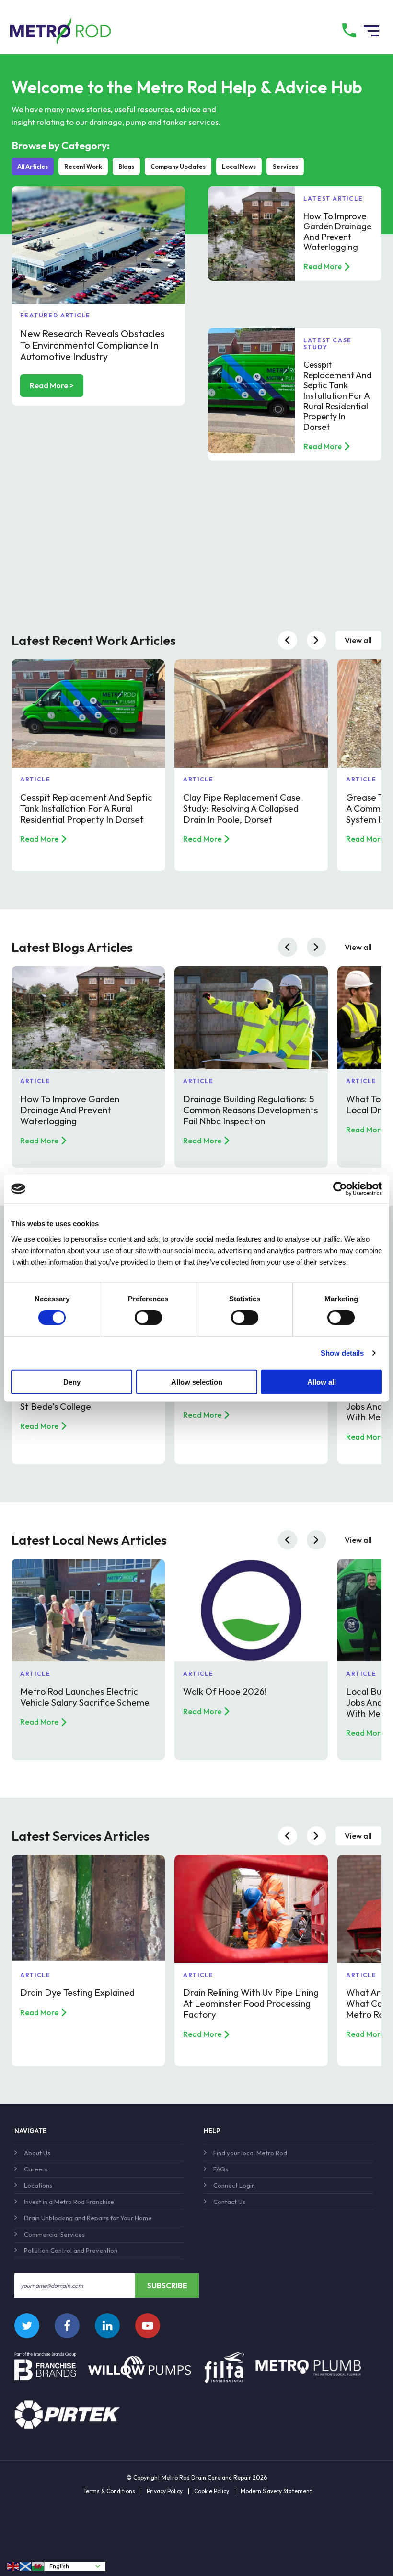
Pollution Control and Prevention (71, 2250)
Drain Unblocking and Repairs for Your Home (88, 2218)
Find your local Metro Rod (250, 2153)
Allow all (322, 1382)
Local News (239, 166)
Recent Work (83, 166)
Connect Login (234, 2185)
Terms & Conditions (109, 2491)
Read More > (52, 385)
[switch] (148, 1318)
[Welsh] (38, 2566)
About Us (37, 2153)
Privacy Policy (165, 2491)
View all (358, 640)
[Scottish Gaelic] (26, 2566)
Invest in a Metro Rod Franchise (69, 2202)
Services (285, 166)
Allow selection (197, 1382)
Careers (36, 2169)
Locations (38, 2185)
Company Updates (178, 166)
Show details (342, 1353)
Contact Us (229, 2202)
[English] (13, 2566)
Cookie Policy (212, 2491)
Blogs (126, 166)
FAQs (221, 2169)
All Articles (33, 166)
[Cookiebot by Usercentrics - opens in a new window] (340, 1189)
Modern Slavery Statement (276, 2491)
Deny (72, 1382)
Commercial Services (54, 2234)
